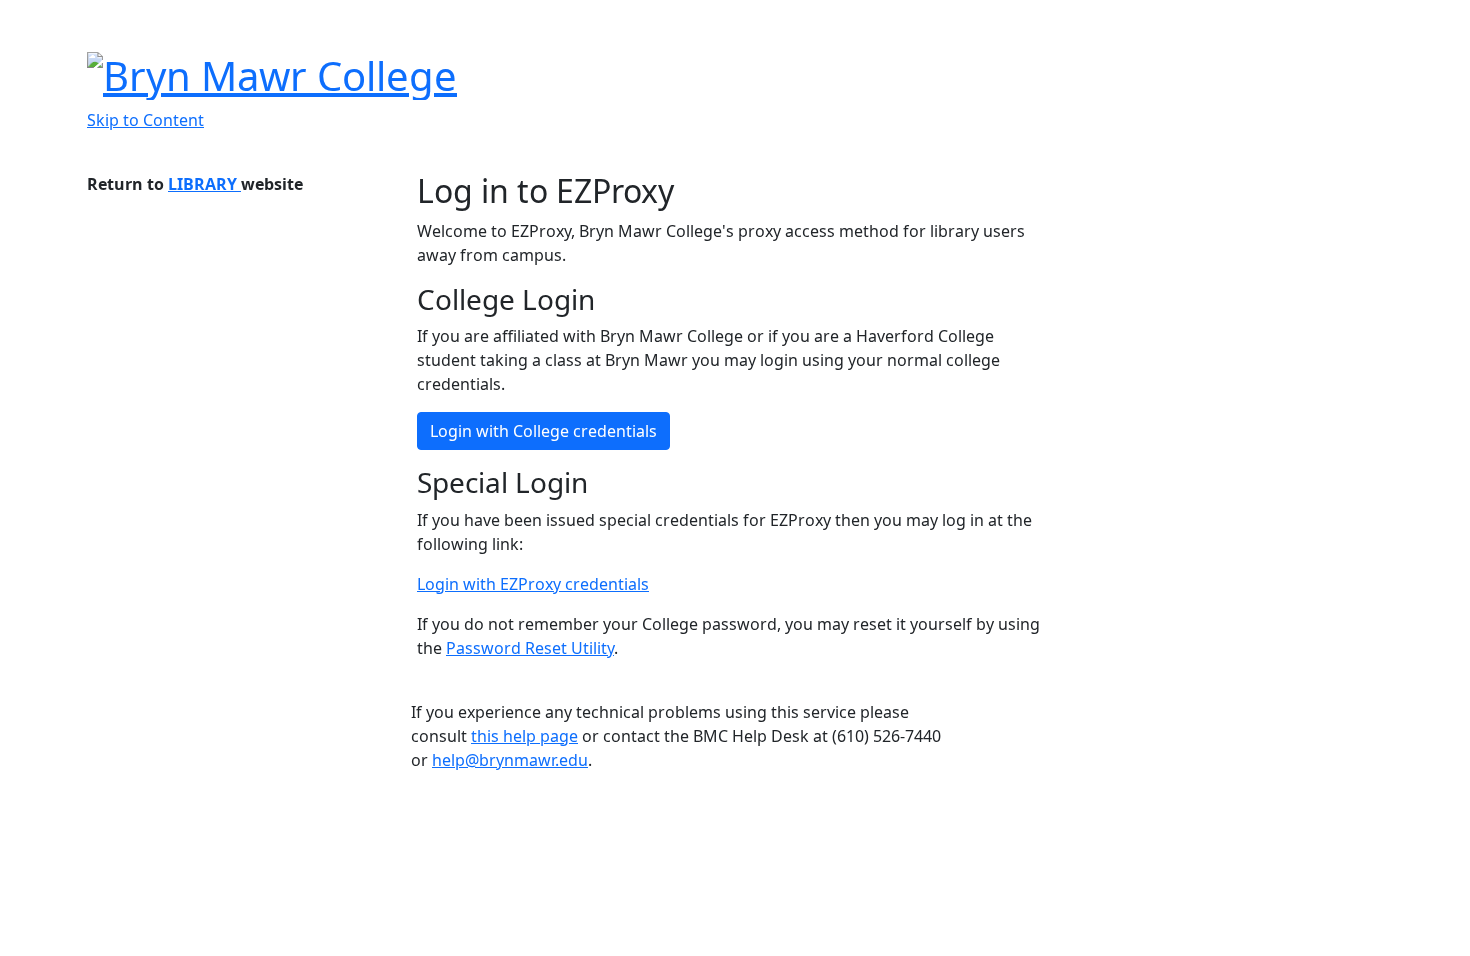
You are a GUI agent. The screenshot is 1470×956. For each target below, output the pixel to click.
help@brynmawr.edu (510, 760)
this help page (524, 736)
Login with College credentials (543, 431)
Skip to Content (145, 120)
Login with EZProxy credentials (533, 584)
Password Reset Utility (530, 648)
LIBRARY (204, 184)
